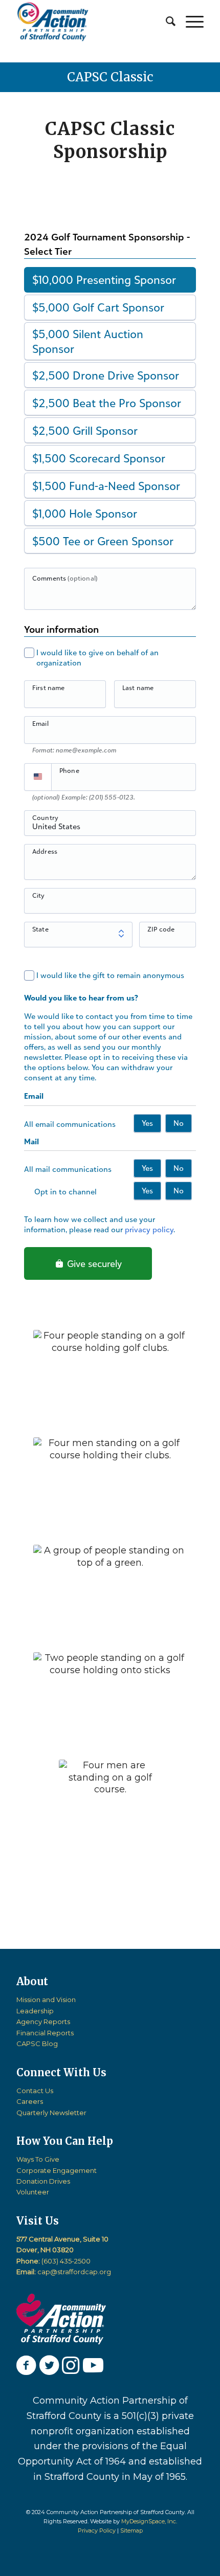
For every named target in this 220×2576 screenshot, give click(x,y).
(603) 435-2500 (66, 2261)
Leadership (35, 2011)
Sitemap (131, 2530)
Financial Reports (45, 2033)
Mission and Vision (46, 2000)
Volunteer (33, 2192)
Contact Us (35, 2091)
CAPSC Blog (37, 2044)
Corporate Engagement (57, 2170)
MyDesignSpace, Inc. (149, 2521)
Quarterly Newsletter (51, 2113)
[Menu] (190, 21)
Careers (30, 2101)
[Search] (166, 21)
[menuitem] (166, 21)
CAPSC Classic (110, 77)
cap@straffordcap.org (74, 2272)
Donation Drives (43, 2181)
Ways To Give (38, 2159)
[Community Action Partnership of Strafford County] (91, 21)
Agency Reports (43, 2022)
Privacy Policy (97, 2530)
